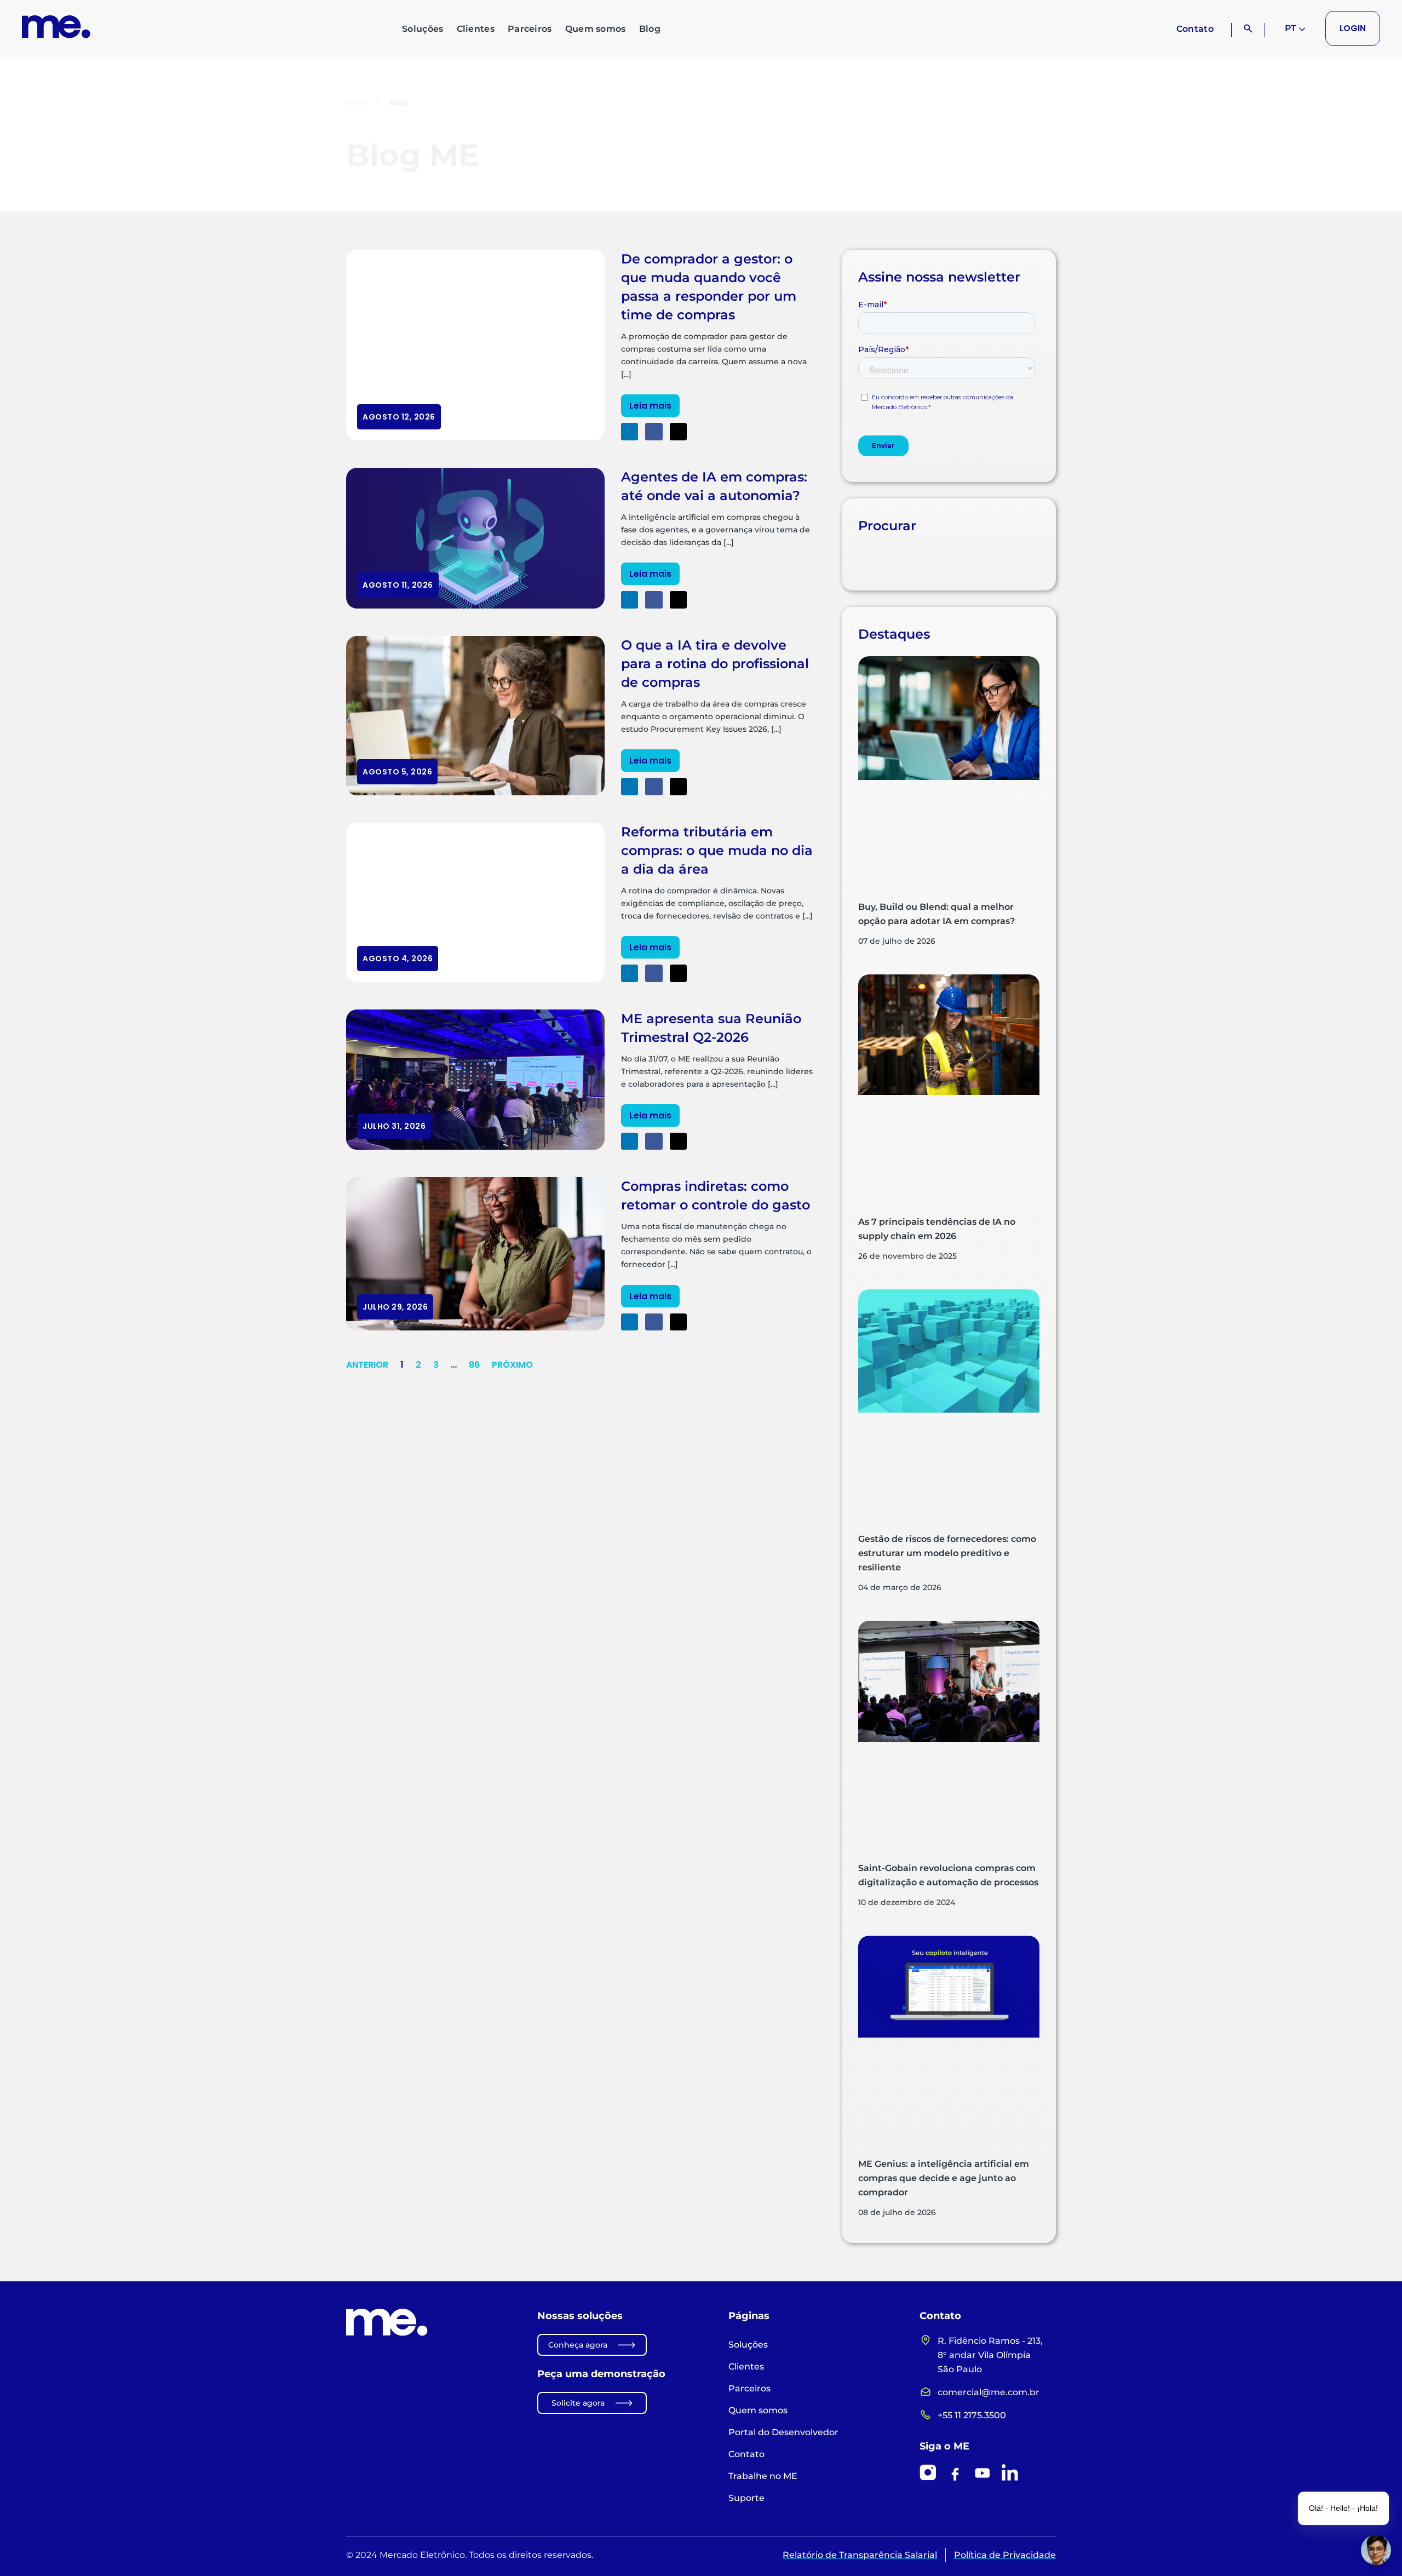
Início (357, 102)
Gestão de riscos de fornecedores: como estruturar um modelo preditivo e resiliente (947, 1553)
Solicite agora (578, 2403)
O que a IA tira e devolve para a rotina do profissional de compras (715, 664)
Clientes (476, 29)
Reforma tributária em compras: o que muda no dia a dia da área (717, 850)
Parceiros (530, 29)
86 (474, 1365)
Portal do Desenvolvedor (783, 2432)
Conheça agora (578, 2345)
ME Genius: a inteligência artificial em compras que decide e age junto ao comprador (944, 2178)
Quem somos (596, 29)
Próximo (512, 1365)
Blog (650, 29)
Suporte (746, 2498)
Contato (1195, 29)
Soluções (423, 29)
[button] (630, 432)
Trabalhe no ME (763, 2476)
